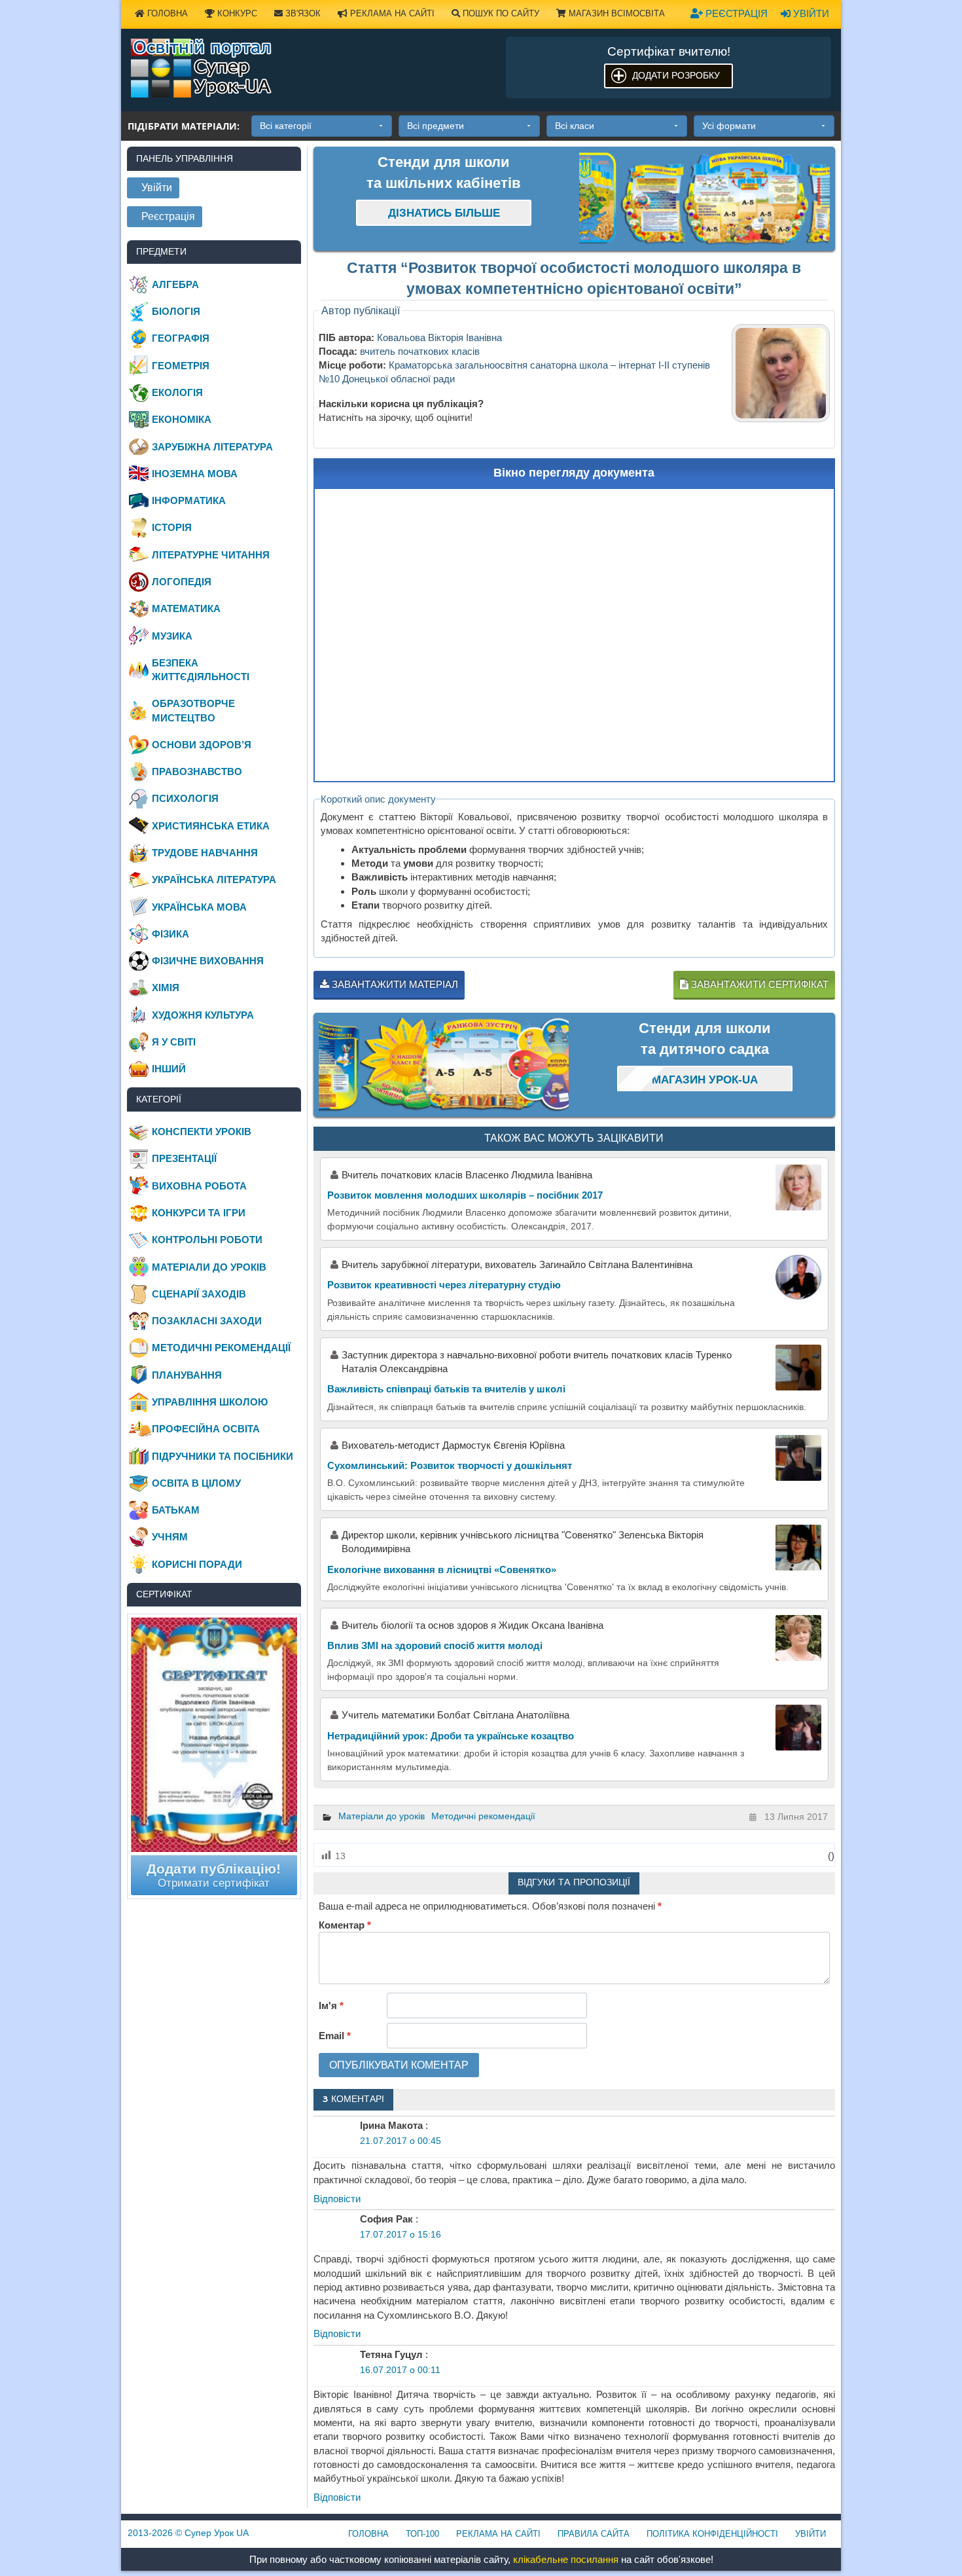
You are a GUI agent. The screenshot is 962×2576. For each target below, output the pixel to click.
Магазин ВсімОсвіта (615, 13)
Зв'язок (302, 13)
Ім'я (331, 2005)
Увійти (810, 13)
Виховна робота (199, 1186)
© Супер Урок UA (188, 2533)
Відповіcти (337, 2199)
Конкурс (236, 13)
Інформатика (189, 500)
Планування (187, 1375)
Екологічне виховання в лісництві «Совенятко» (442, 1569)
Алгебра (175, 284)
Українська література (214, 880)
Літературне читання (211, 555)
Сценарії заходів (199, 1294)
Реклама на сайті (391, 13)
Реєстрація (735, 13)
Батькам (176, 1510)
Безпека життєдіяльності (201, 670)
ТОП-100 (422, 2534)
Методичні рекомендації (483, 1816)
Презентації (184, 1158)
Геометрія (181, 366)
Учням (170, 1537)
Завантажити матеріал (394, 984)
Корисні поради (197, 1564)
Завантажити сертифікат (758, 984)
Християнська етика (211, 826)
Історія (172, 527)
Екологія (177, 392)
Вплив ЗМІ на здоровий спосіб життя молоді (435, 1645)
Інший (169, 1069)
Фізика (170, 934)
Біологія (176, 311)
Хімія (166, 988)
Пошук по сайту (500, 13)
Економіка (182, 419)
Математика (186, 608)
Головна (166, 13)
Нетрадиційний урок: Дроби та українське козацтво (451, 1736)
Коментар (345, 1925)
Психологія (185, 798)
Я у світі (174, 1042)
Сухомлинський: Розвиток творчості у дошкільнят (450, 1465)
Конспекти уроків (202, 1132)
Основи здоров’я (202, 745)
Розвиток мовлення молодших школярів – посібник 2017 (465, 1195)
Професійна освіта (206, 1429)
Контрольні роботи (207, 1240)
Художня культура (203, 1015)
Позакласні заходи (207, 1321)
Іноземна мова (195, 474)
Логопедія (182, 582)
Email (335, 2036)
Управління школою (210, 1402)
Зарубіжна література (212, 447)
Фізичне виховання (208, 961)
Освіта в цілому (196, 1483)
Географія (181, 338)
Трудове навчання (205, 853)
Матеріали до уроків (382, 1816)
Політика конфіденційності (712, 2534)
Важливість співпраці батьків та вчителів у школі (446, 1389)
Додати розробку (676, 75)
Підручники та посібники (223, 1456)
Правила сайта (594, 2534)
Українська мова (199, 907)
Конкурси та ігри (199, 1213)
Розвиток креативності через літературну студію (444, 1285)
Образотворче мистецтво (193, 710)
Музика (172, 636)
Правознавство (197, 771)
